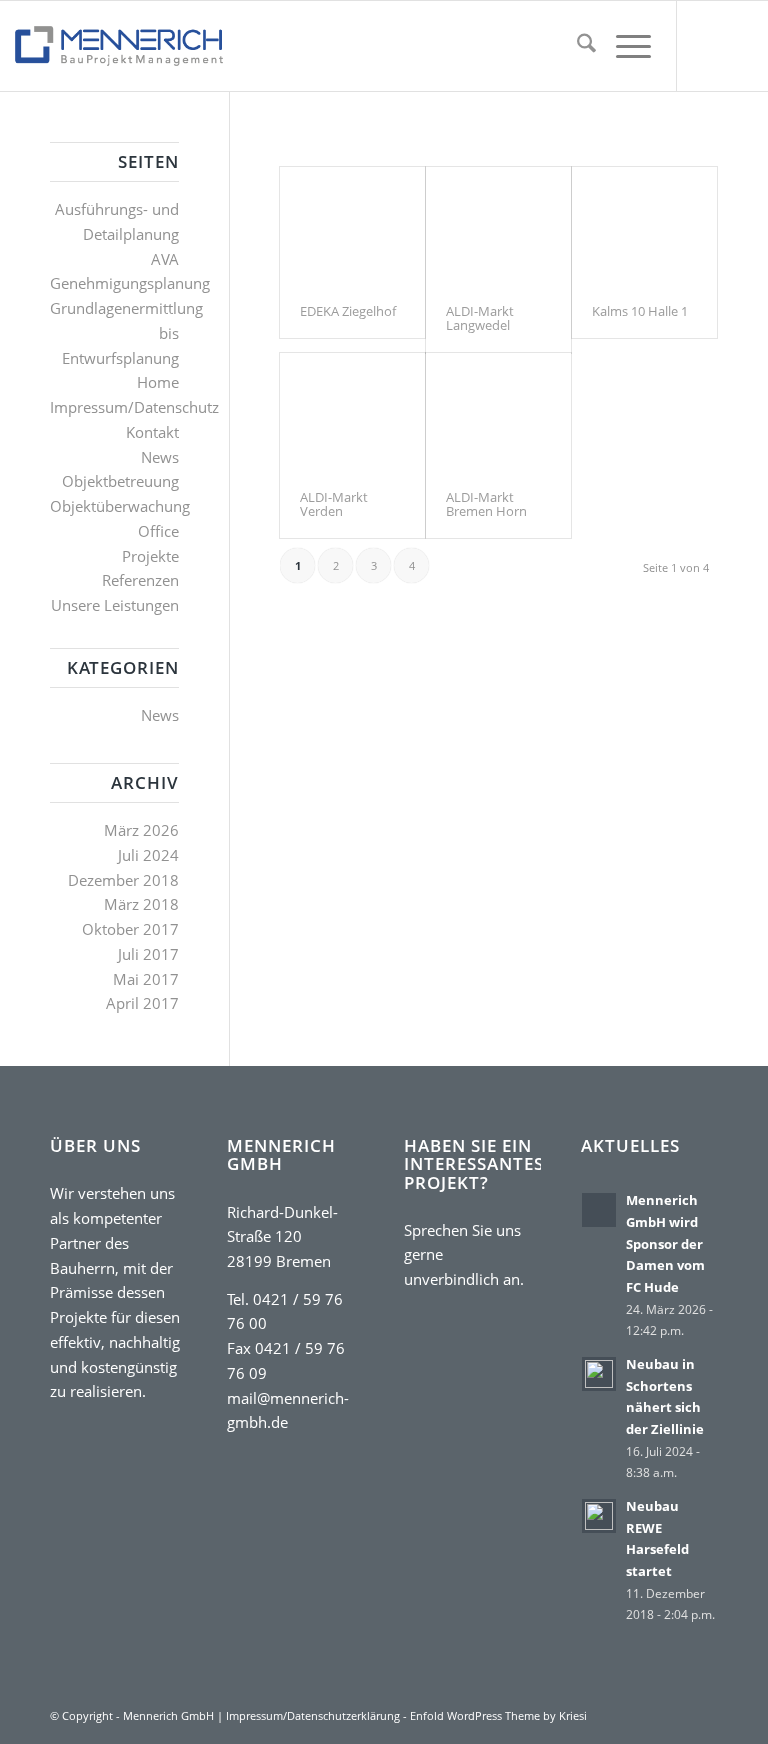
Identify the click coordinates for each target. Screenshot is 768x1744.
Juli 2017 (148, 954)
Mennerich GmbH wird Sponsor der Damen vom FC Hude (665, 1243)
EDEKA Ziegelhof (348, 311)
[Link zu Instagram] (738, 46)
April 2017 (142, 1003)
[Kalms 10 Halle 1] (644, 225)
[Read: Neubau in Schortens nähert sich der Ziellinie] (599, 1374)
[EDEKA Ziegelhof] (352, 225)
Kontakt (152, 432)
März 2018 (141, 904)
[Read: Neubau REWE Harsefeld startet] (599, 1516)
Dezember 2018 (123, 880)
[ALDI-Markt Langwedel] (498, 225)
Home (158, 382)
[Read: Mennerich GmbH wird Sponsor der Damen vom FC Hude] (599, 1210)
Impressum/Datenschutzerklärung (313, 1715)
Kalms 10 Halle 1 (640, 311)
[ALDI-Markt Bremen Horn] (498, 411)
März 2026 (141, 830)
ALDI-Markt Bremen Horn (486, 504)
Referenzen (140, 580)
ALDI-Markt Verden (334, 504)
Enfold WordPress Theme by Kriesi (498, 1715)
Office (158, 531)
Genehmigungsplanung (130, 283)
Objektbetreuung (120, 481)
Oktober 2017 (130, 929)
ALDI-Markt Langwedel (480, 318)
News (160, 457)
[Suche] (576, 46)
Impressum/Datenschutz (134, 407)
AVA (165, 259)
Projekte (150, 556)
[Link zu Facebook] (708, 46)
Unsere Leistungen (115, 605)
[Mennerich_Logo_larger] (119, 46)
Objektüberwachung (120, 506)
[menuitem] (576, 46)
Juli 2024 (148, 855)
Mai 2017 (146, 979)
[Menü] (623, 46)
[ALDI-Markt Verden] (352, 411)
